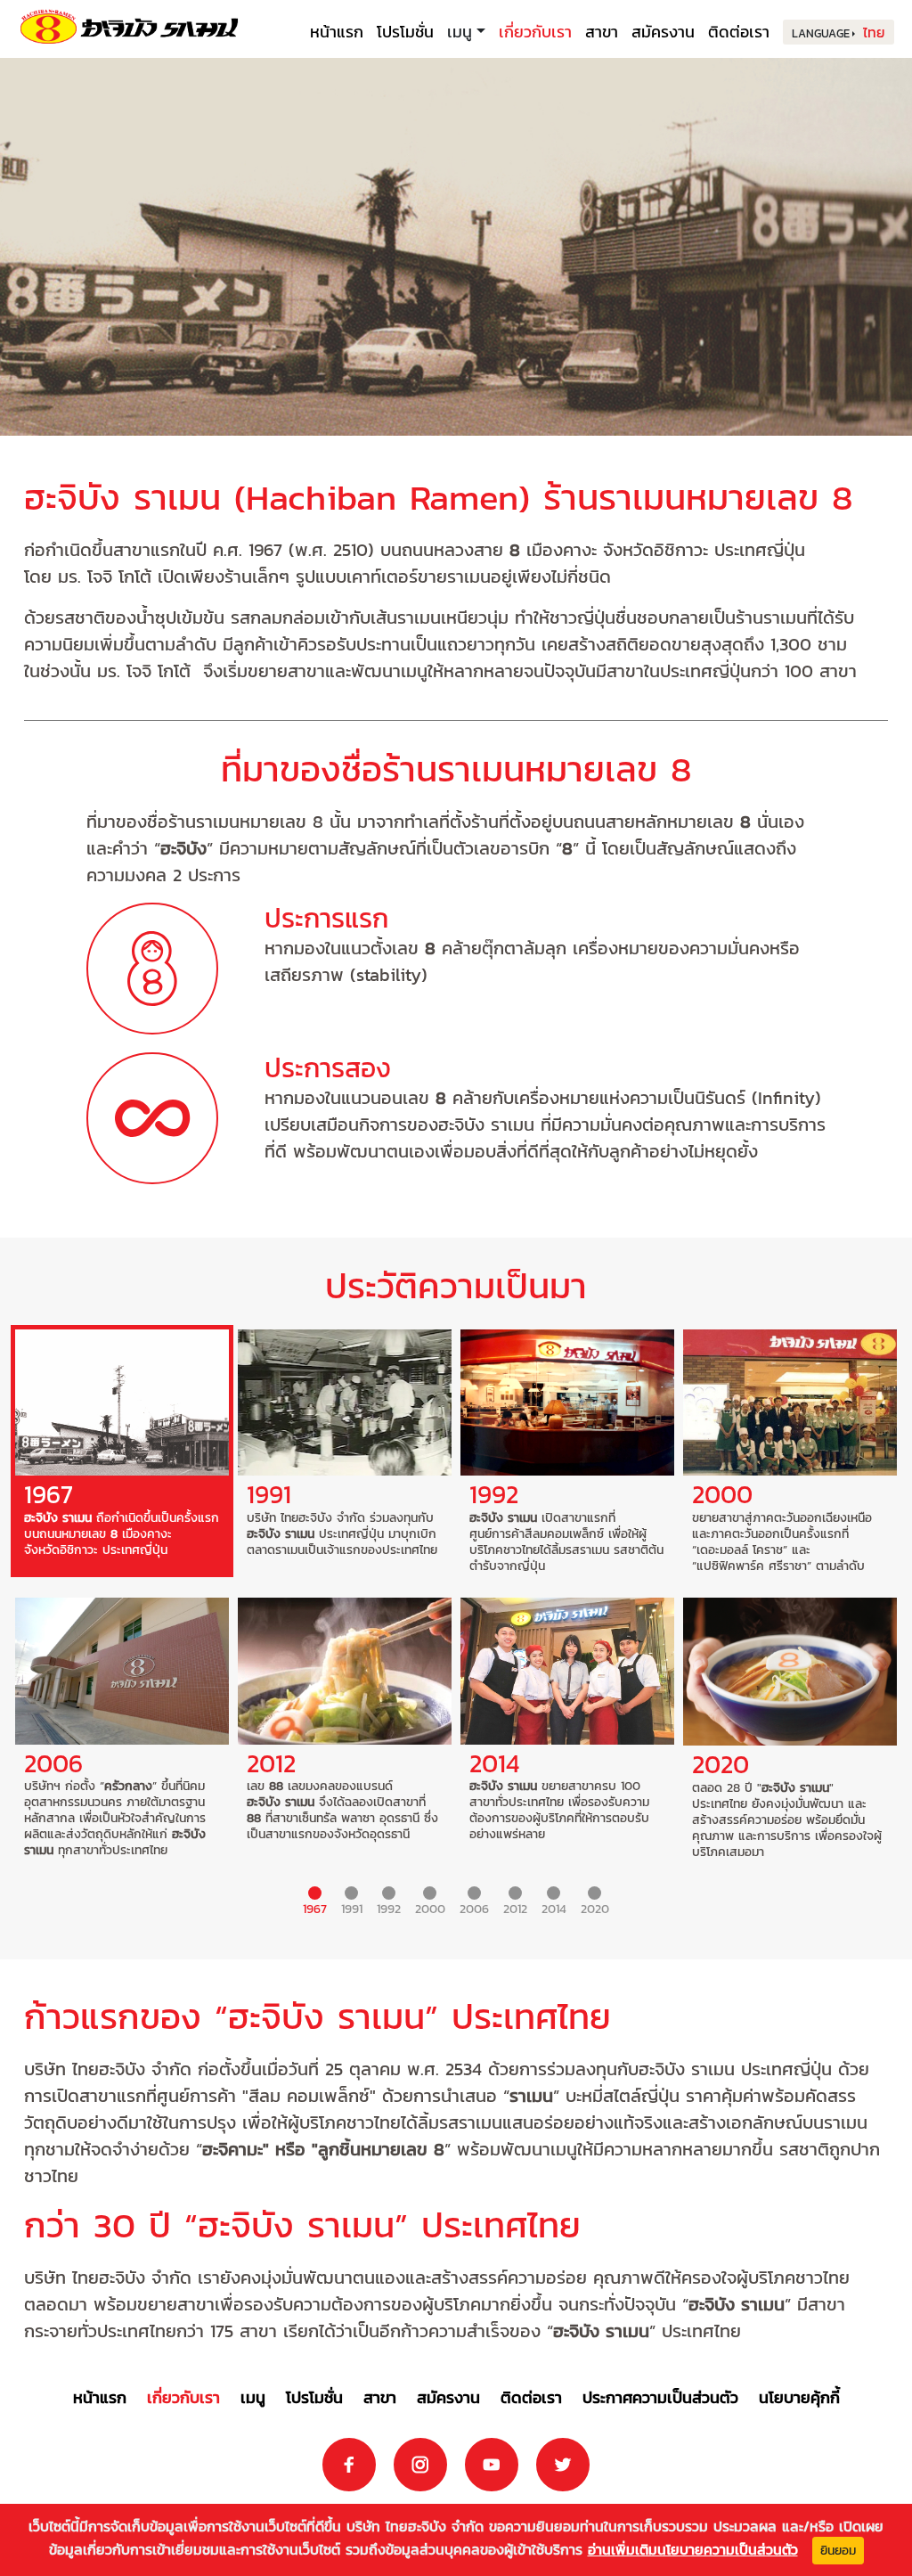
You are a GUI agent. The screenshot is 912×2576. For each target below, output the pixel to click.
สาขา (602, 32)
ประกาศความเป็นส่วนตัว (660, 2397)
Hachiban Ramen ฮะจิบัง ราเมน (129, 27)
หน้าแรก (337, 32)
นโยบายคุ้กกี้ (799, 2397)
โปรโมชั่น (405, 32)
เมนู (253, 2397)
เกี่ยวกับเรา (535, 32)
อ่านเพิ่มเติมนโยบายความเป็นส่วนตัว (693, 2549)
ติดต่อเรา (739, 32)
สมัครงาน (663, 32)
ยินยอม (838, 2551)
